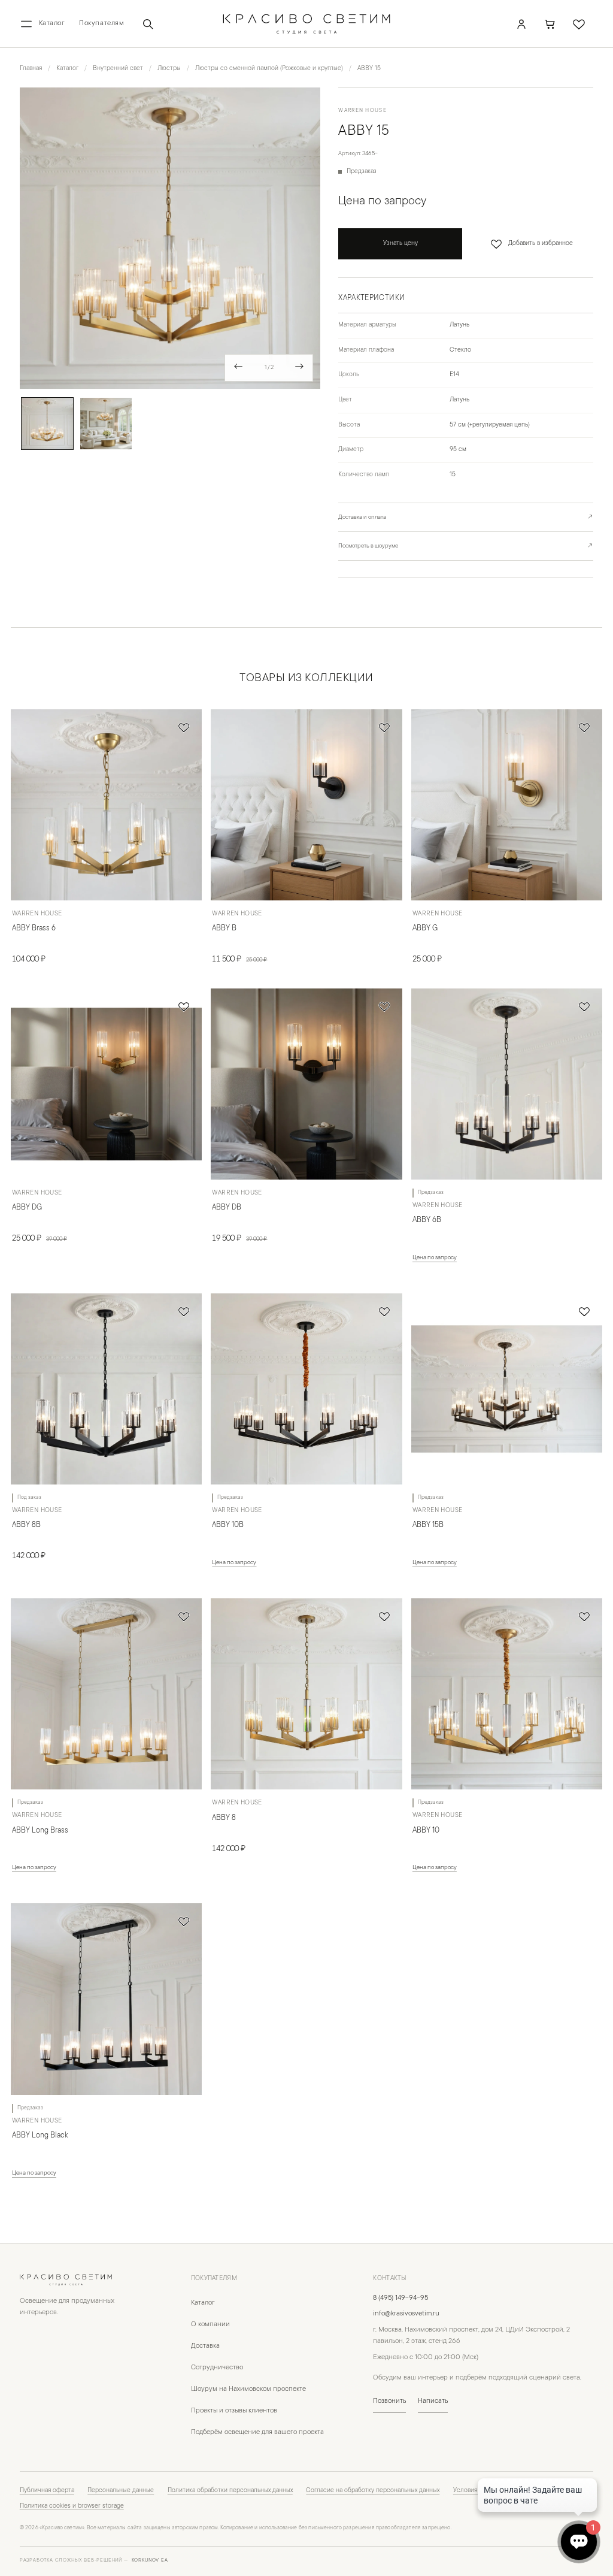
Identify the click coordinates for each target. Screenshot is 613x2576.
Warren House (362, 111)
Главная (31, 69)
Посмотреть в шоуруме (466, 546)
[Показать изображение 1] (47, 424)
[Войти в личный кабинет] (521, 24)
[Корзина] (550, 24)
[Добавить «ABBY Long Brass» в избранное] (184, 1616)
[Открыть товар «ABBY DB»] (306, 1084)
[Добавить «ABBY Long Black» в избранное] (184, 1921)
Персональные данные (121, 2491)
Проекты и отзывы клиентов (234, 2411)
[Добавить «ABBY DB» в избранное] (384, 1006)
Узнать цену (400, 244)
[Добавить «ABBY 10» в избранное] (584, 1616)
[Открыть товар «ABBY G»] (507, 805)
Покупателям (101, 24)
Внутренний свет (118, 69)
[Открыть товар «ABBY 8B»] (106, 1389)
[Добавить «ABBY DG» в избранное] (184, 1006)
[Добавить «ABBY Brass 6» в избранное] (184, 727)
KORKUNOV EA (150, 2561)
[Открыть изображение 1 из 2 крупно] (170, 238)
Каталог (67, 69)
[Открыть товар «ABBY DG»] (106, 1084)
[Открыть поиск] (148, 24)
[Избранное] (579, 24)
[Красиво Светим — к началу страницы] (73, 2280)
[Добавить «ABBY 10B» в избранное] (384, 1311)
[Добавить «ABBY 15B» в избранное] (584, 1311)
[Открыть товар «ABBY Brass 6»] (106, 805)
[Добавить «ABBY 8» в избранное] (384, 1616)
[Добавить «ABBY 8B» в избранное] (184, 1311)
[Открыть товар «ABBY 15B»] (507, 1389)
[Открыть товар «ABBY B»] (306, 805)
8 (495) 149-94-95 (400, 2298)
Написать (433, 2401)
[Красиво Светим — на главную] (306, 24)
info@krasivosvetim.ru (406, 2314)
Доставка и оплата (466, 517)
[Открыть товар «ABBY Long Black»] (106, 1999)
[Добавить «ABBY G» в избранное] (584, 727)
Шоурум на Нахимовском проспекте (248, 2389)
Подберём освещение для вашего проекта (257, 2433)
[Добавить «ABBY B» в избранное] (384, 727)
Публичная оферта (47, 2491)
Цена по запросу (435, 1258)
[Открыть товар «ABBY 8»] (306, 1694)
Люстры (169, 69)
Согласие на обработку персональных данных (373, 2491)
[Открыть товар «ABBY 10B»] (306, 1389)
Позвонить (389, 2401)
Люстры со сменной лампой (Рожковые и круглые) (269, 69)
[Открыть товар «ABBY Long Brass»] (106, 1694)
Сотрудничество (217, 2368)
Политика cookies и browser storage (72, 2507)
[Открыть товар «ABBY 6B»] (507, 1084)
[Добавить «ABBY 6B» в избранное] (584, 1006)
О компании (210, 2325)
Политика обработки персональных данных (230, 2491)
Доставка (205, 2346)
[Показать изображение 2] (106, 424)
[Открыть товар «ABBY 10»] (507, 1694)
